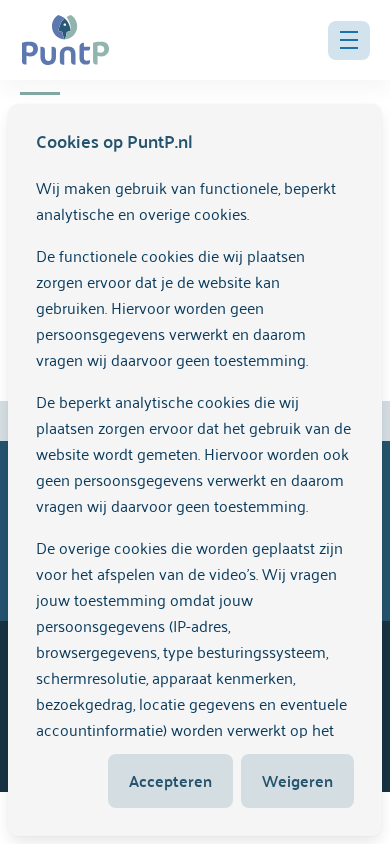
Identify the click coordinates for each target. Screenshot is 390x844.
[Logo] (65, 40)
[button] (349, 40)
